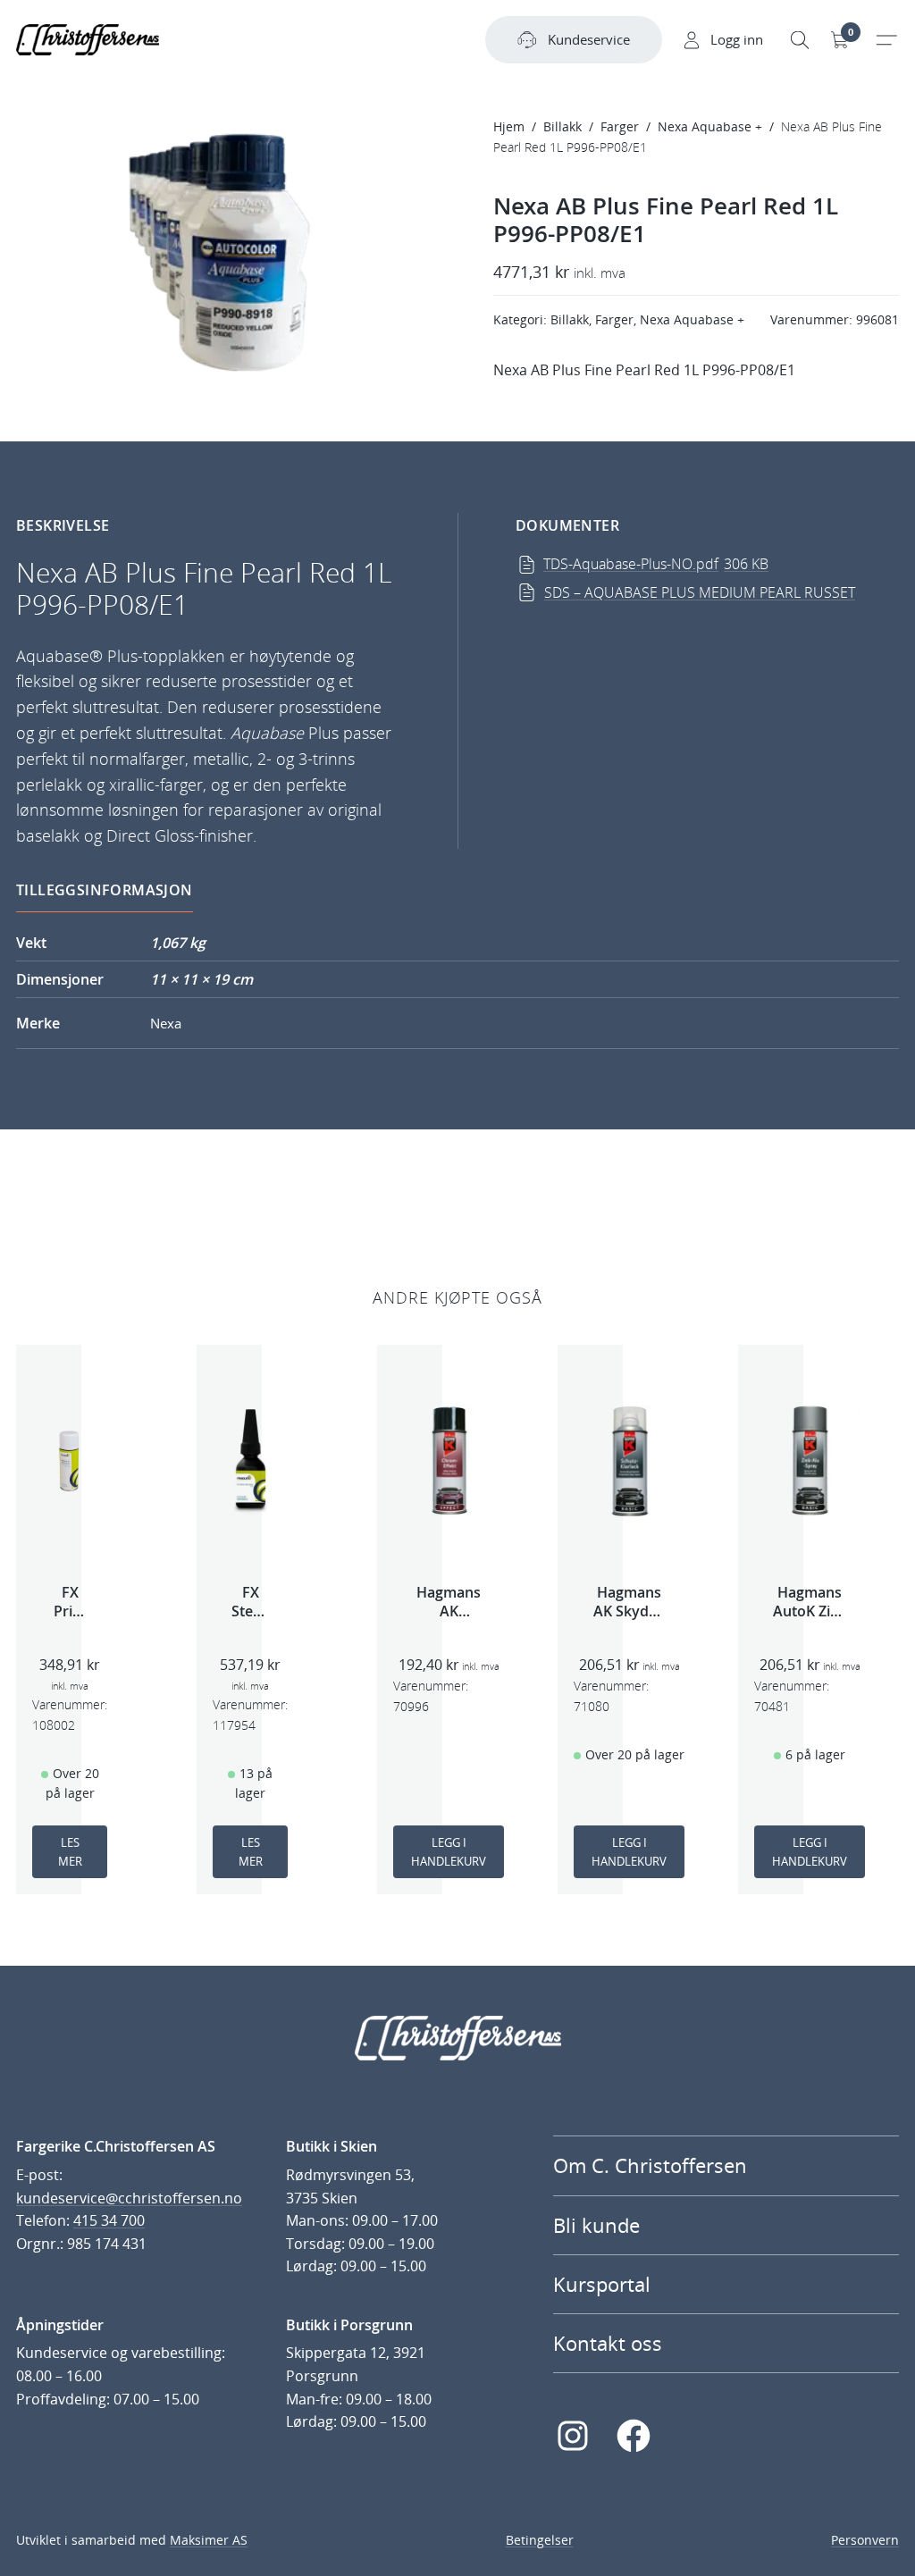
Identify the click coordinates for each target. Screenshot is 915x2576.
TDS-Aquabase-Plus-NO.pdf (656, 564)
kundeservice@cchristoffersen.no (129, 2198)
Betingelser (540, 2540)
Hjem (509, 126)
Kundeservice (589, 39)
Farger (620, 126)
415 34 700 (109, 2220)
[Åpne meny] (886, 40)
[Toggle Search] (800, 40)
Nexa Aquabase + (710, 126)
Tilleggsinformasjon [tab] (105, 890)
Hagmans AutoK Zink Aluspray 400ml (810, 1602)
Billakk (562, 126)
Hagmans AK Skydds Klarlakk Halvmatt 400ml (629, 1602)
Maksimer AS (209, 2540)
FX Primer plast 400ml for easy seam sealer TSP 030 (70, 1602)
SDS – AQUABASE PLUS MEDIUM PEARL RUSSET (700, 592)
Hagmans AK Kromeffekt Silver (449, 1602)
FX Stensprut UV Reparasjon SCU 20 (250, 1602)
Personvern (865, 2540)
